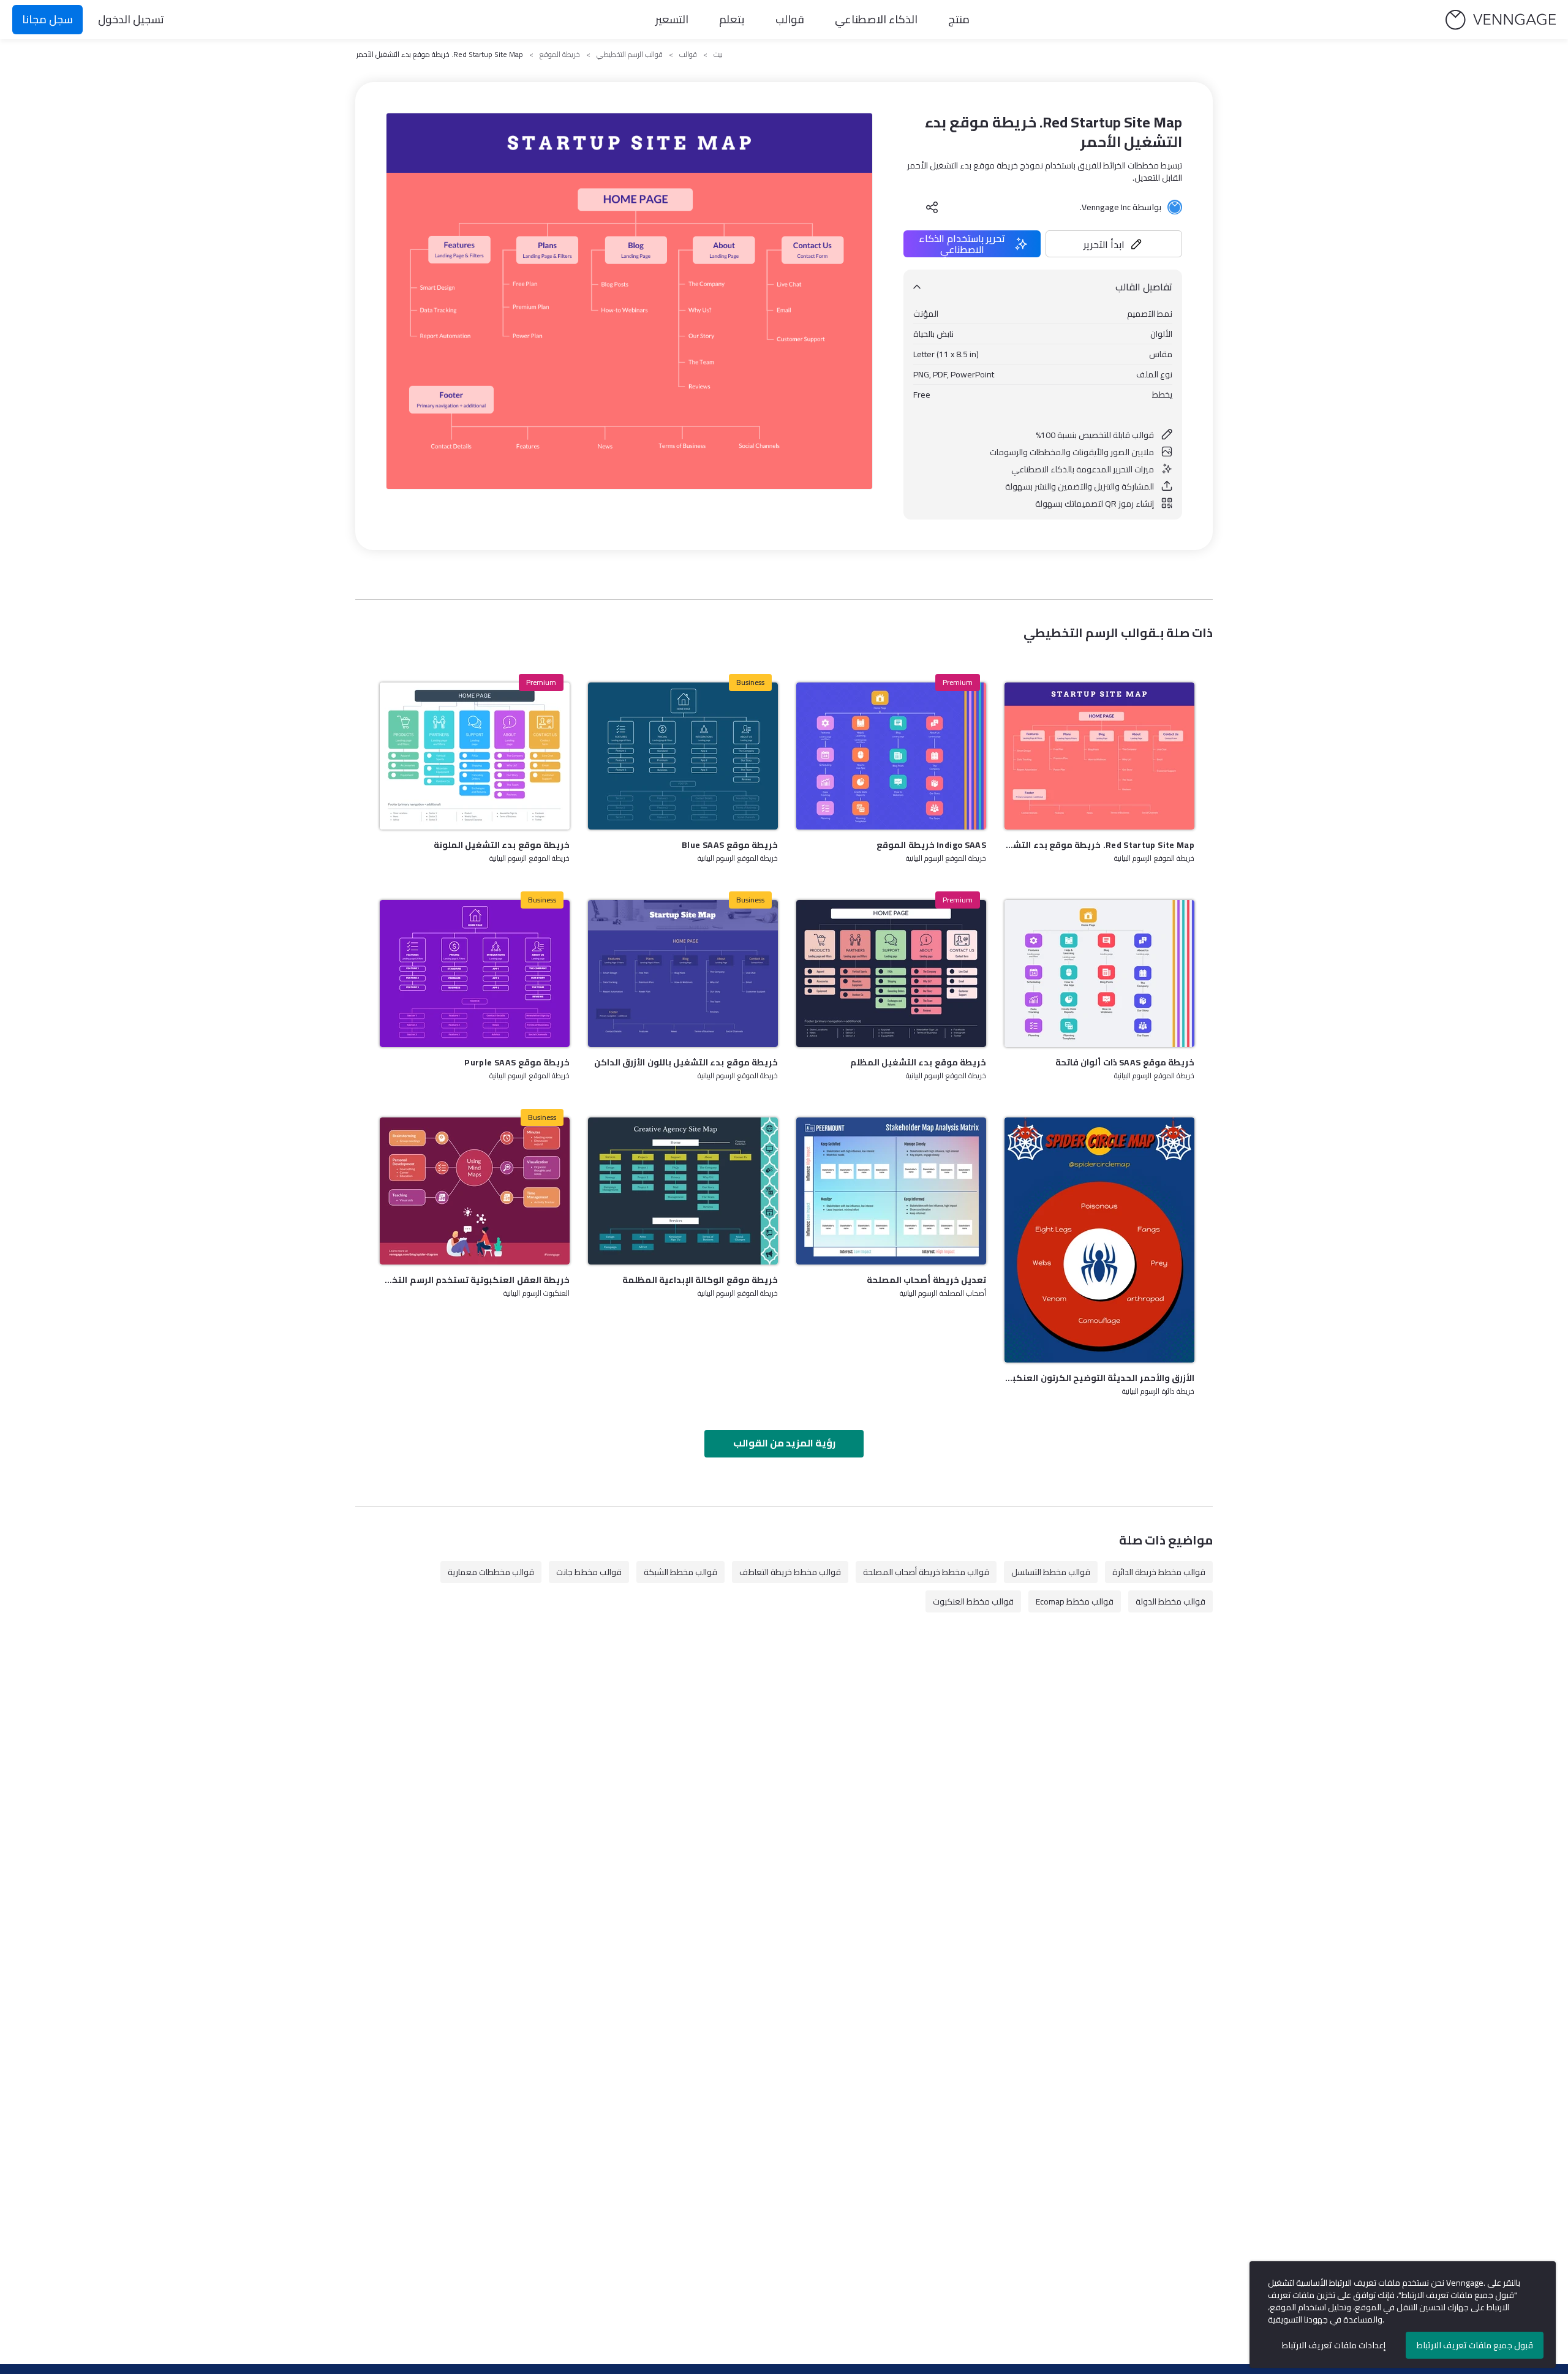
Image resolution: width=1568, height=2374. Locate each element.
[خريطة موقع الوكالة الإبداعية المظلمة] (683, 1191)
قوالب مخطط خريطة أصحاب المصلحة (926, 1572)
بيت (718, 55)
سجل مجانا (47, 19)
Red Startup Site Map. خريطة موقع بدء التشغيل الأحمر (1099, 845)
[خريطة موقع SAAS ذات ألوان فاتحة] (1099, 973)
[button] (1114, 244)
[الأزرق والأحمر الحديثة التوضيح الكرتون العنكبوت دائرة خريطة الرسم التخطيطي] (1099, 1240)
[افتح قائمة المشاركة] (932, 207)
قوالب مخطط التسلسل (1051, 1572)
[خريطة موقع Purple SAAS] (475, 973)
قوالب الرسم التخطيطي (630, 55)
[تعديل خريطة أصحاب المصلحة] (891, 1191)
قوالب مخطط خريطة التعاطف (790, 1572)
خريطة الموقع (560, 55)
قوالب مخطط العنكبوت (973, 1601)
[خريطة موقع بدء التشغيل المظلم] (891, 973)
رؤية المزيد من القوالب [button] (784, 1443)
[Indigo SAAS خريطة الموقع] (891, 756)
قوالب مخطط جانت (589, 1572)
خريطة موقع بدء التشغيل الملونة (502, 845)
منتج (959, 19)
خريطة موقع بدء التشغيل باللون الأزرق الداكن (686, 1062)
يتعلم (732, 19)
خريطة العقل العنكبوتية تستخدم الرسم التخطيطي (475, 1280)
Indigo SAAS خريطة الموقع (931, 845)
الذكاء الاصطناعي (876, 19)
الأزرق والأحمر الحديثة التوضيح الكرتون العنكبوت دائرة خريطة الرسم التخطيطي (1099, 1378)
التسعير (672, 19)
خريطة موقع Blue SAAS (730, 845)
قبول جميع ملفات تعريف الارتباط (1475, 2345)
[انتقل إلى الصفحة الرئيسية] (1501, 20)
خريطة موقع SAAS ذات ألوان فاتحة (1125, 1062)
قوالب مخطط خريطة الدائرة (1159, 1572)
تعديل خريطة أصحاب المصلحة (926, 1280)
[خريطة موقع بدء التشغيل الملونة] (475, 756)
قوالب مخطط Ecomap (1075, 1601)
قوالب (790, 19)
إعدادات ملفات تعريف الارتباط (1334, 2345)
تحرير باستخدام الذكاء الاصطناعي (962, 244)
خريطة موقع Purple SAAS (517, 1062)
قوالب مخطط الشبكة (680, 1572)
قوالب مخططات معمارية (491, 1572)
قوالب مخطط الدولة (1170, 1601)
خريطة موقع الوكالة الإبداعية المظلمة (700, 1280)
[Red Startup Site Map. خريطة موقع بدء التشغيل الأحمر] (1099, 756)
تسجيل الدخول (131, 19)
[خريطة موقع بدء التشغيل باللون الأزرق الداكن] (683, 973)
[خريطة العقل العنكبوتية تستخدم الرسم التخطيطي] (475, 1191)
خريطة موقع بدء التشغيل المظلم (918, 1062)
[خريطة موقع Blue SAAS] (683, 756)
